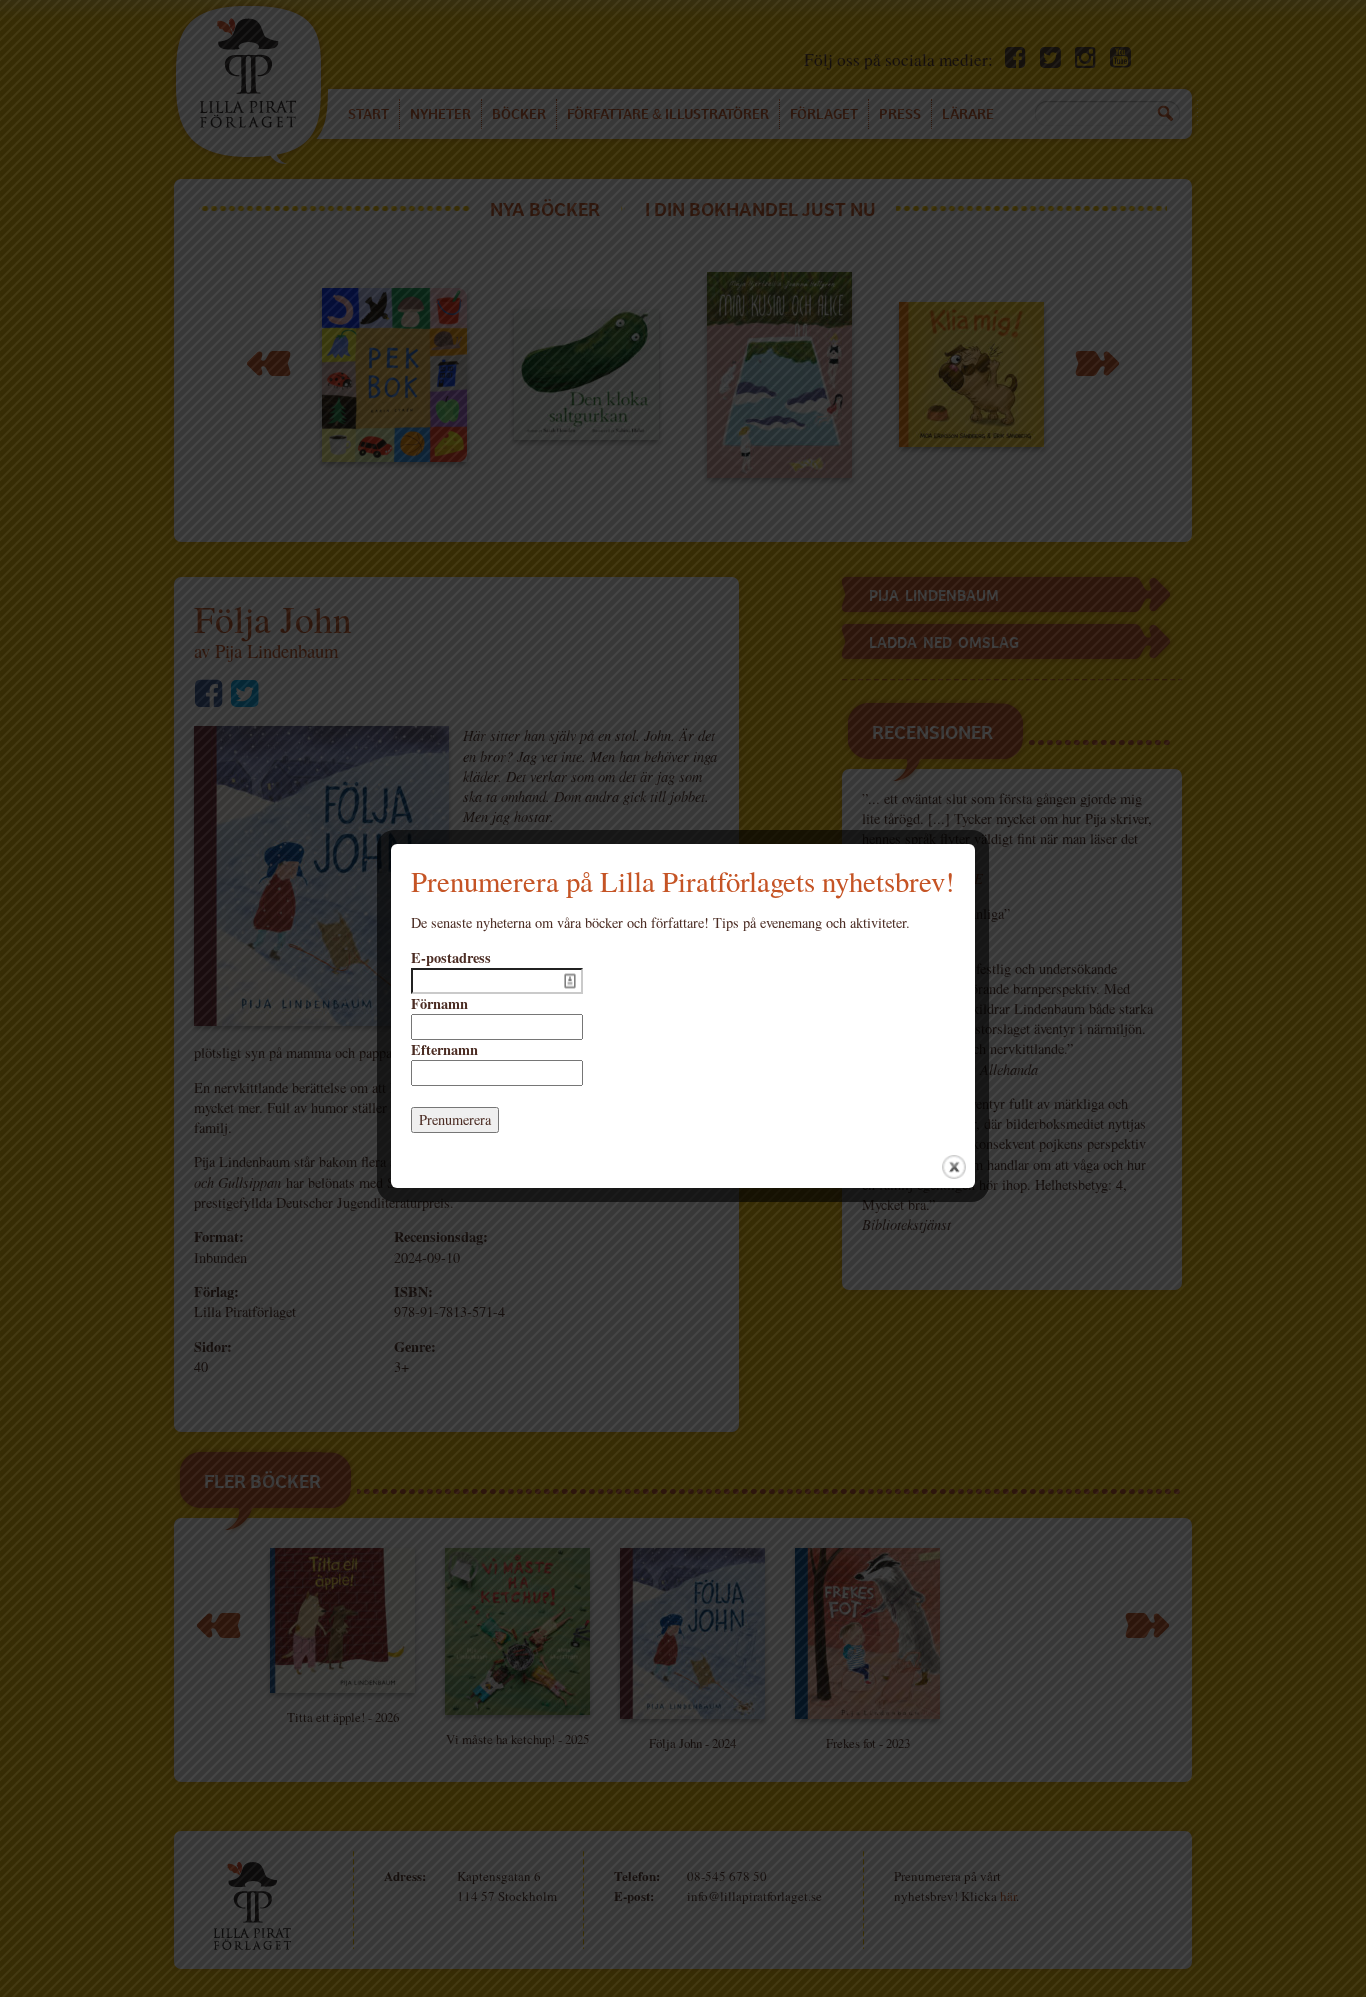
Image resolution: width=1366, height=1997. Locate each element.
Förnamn (439, 1004)
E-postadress (451, 958)
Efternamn (444, 1050)
